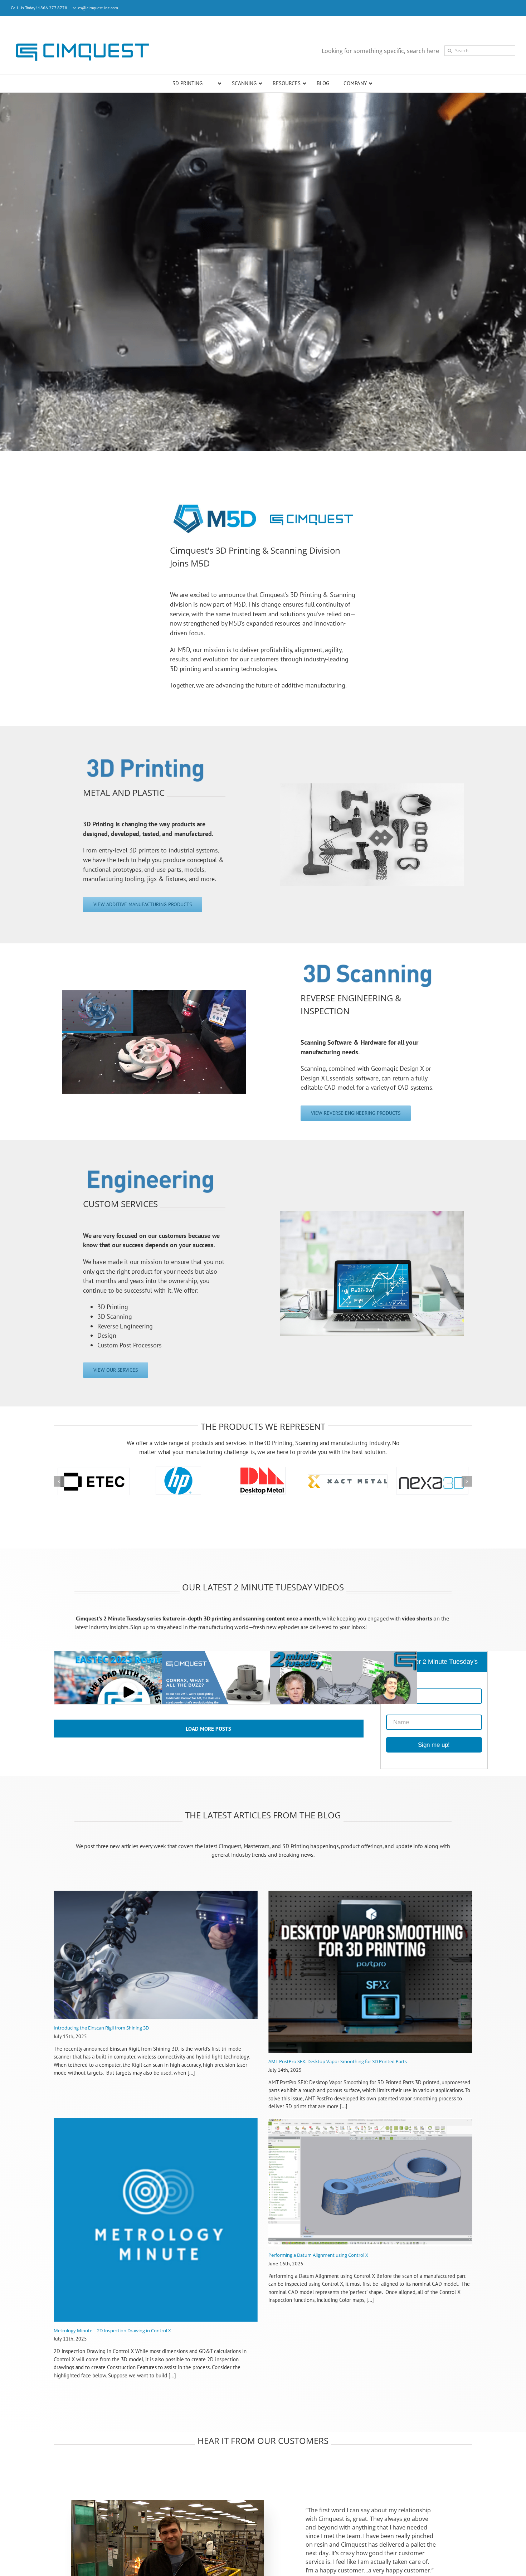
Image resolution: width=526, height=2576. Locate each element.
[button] (59, 1488)
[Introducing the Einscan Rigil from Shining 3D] (156, 1969)
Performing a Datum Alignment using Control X (318, 2269)
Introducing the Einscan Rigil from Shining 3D (101, 2041)
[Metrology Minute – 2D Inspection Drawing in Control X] (156, 2234)
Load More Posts (208, 1742)
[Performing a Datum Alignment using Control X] (370, 2196)
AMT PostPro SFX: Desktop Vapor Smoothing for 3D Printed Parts (338, 2075)
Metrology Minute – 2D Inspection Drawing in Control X (112, 2344)
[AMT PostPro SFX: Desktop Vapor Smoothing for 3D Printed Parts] (370, 1985)
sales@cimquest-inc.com (95, 8)
